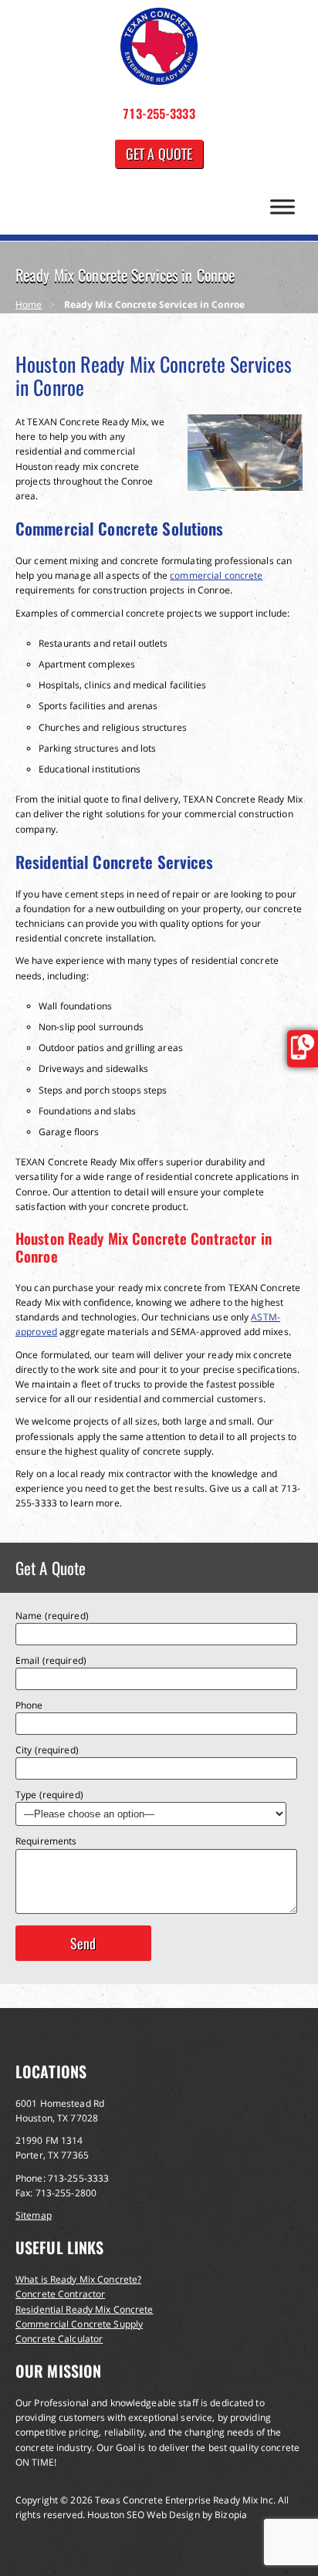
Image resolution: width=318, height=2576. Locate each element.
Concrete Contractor (60, 2294)
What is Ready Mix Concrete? (78, 2279)
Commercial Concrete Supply (79, 2324)
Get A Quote (159, 154)
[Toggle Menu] (282, 206)
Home (29, 304)
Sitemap (34, 2215)
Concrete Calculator (59, 2339)
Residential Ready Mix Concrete (85, 2309)
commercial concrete (216, 575)
